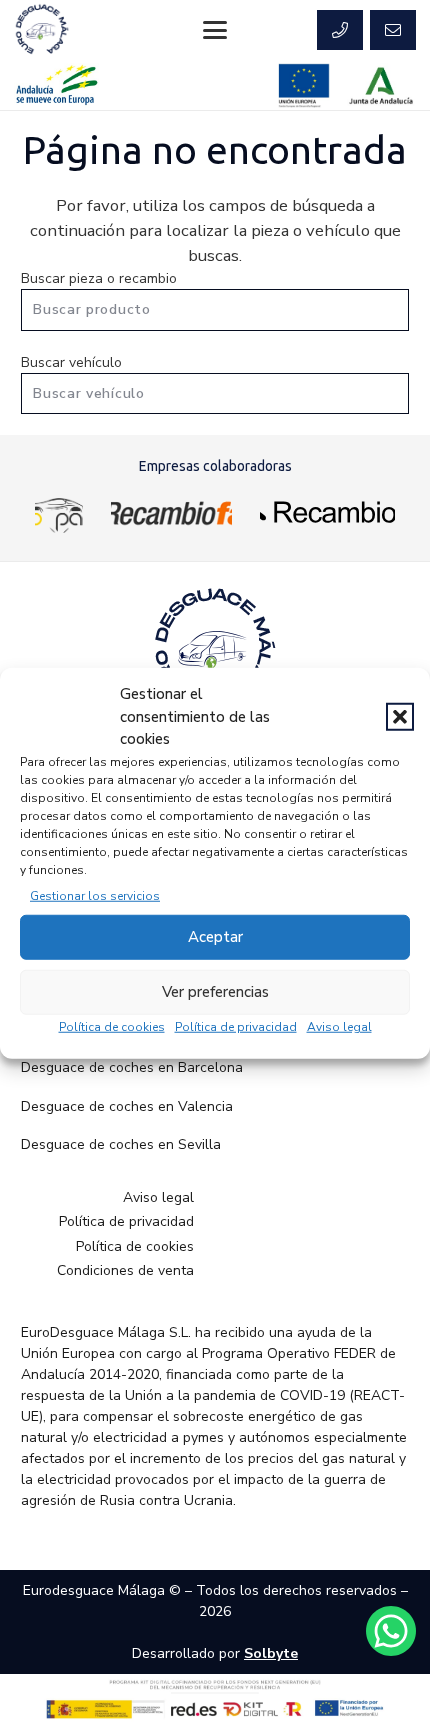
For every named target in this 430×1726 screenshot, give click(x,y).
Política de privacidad (236, 1026)
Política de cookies (112, 1026)
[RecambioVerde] (327, 512)
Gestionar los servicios (95, 895)
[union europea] (304, 85)
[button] (400, 717)
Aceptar (215, 937)
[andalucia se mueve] (56, 85)
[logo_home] (171, 512)
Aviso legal (339, 1026)
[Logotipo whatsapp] (391, 1631)
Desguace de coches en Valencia (127, 1106)
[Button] (340, 30)
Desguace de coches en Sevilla (121, 1144)
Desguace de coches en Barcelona (132, 1067)
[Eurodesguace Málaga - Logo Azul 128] (42, 30)
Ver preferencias (215, 992)
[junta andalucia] (381, 85)
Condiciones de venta (125, 1270)
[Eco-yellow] (59, 512)
